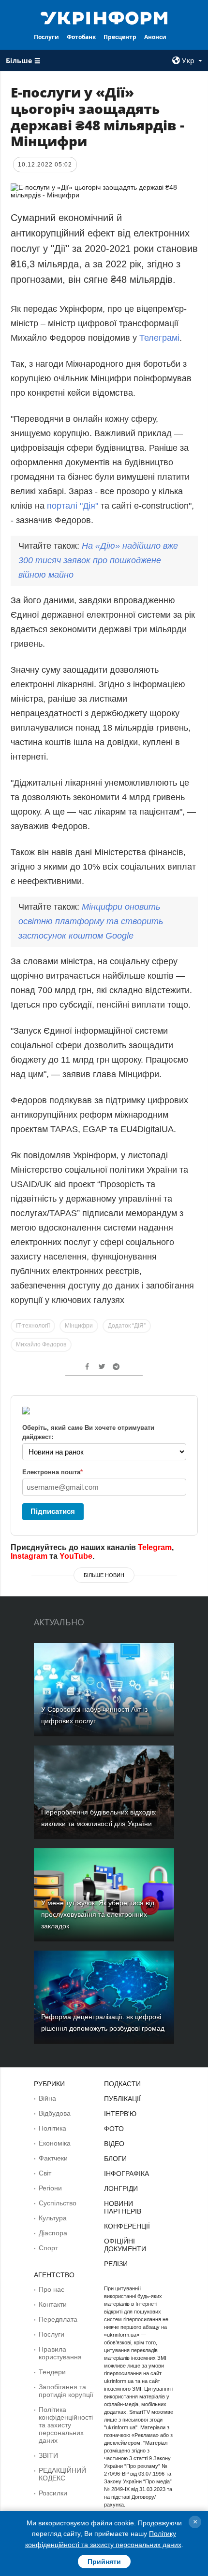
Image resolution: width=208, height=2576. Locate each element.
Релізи (116, 2264)
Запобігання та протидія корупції (66, 2391)
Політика (52, 2128)
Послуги (46, 37)
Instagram (29, 1556)
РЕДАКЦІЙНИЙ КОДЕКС (62, 2474)
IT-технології (33, 1326)
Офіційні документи (125, 2245)
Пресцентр (120, 37)
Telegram (155, 1547)
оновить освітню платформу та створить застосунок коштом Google (91, 921)
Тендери (52, 2372)
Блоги (115, 2159)
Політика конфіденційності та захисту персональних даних (66, 2425)
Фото (114, 2129)
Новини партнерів (123, 2207)
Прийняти (104, 2562)
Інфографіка (126, 2174)
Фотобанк (81, 37)
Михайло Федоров (41, 1344)
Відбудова (55, 2113)
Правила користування (60, 2353)
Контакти (53, 2304)
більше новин (104, 1575)
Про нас (52, 2289)
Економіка (55, 2143)
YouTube (76, 1556)
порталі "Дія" (73, 506)
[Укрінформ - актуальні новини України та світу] (104, 17)
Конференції (127, 2226)
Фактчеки (53, 2158)
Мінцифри (79, 1326)
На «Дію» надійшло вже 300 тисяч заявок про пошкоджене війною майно (98, 560)
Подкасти (122, 2084)
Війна (47, 2098)
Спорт (48, 2248)
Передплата (58, 2319)
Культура (53, 2218)
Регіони (50, 2188)
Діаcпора (53, 2233)
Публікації (122, 2099)
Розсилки (53, 2493)
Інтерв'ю (120, 2114)
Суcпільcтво (58, 2203)
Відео (114, 2144)
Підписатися (53, 1511)
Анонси (155, 37)
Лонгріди (121, 2188)
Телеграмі (159, 338)
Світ (45, 2173)
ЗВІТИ (48, 2455)
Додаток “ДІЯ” (127, 1326)
